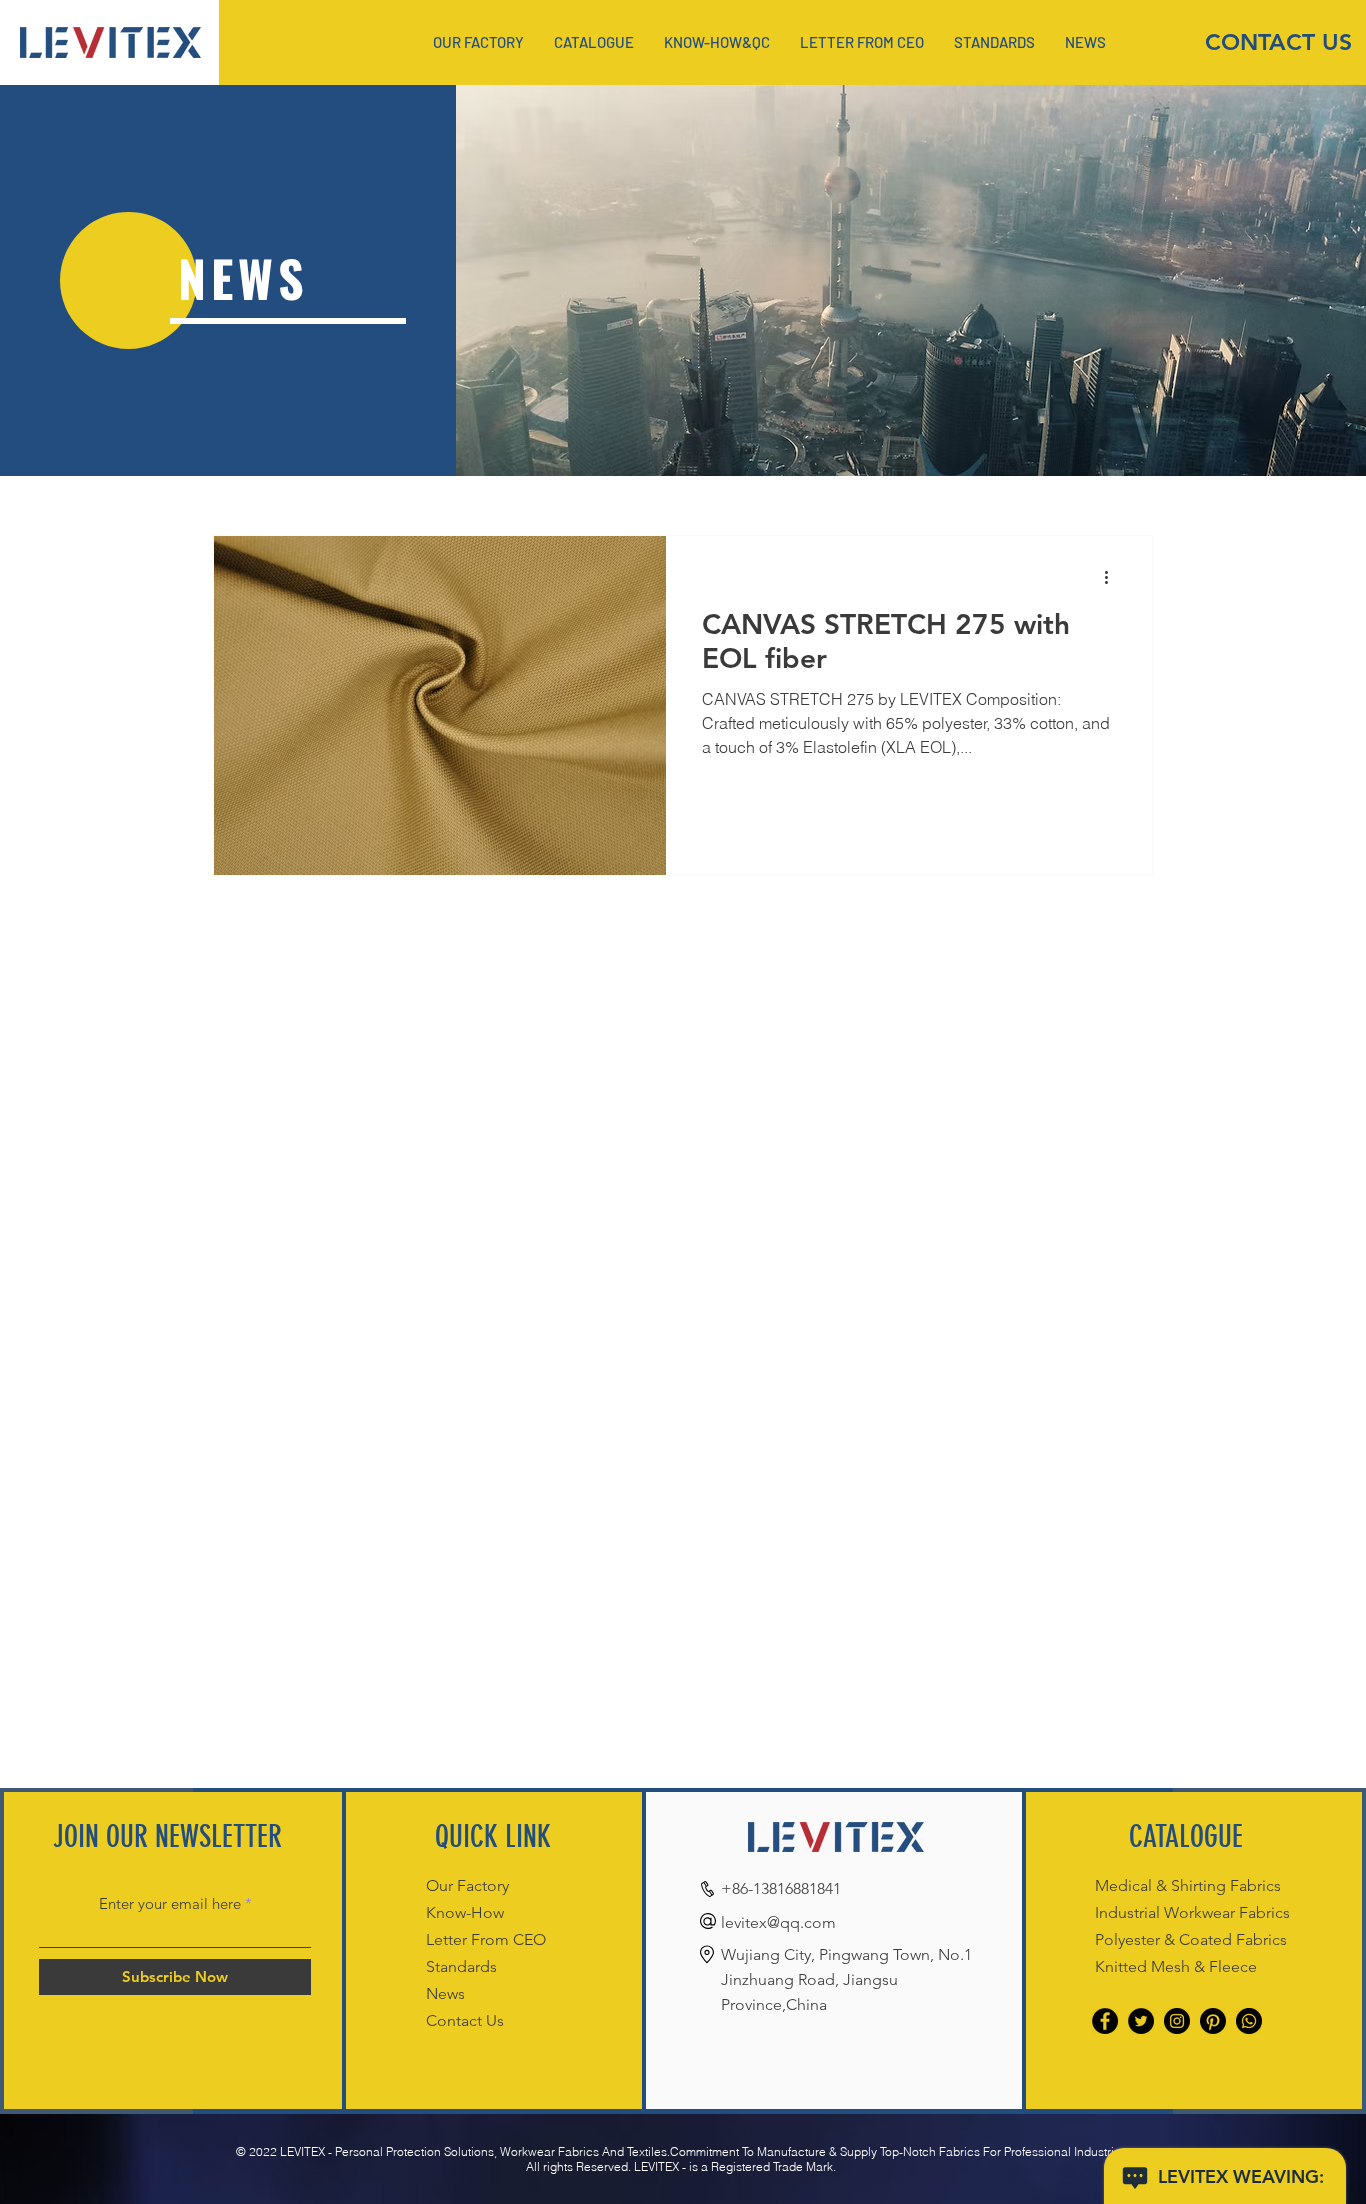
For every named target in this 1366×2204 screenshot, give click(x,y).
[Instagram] (1177, 2021)
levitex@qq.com (778, 1922)
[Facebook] (1105, 2021)
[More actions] (1113, 577)
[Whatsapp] (1249, 2021)
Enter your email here (170, 1903)
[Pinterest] (1213, 2021)
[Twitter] (1141, 2021)
